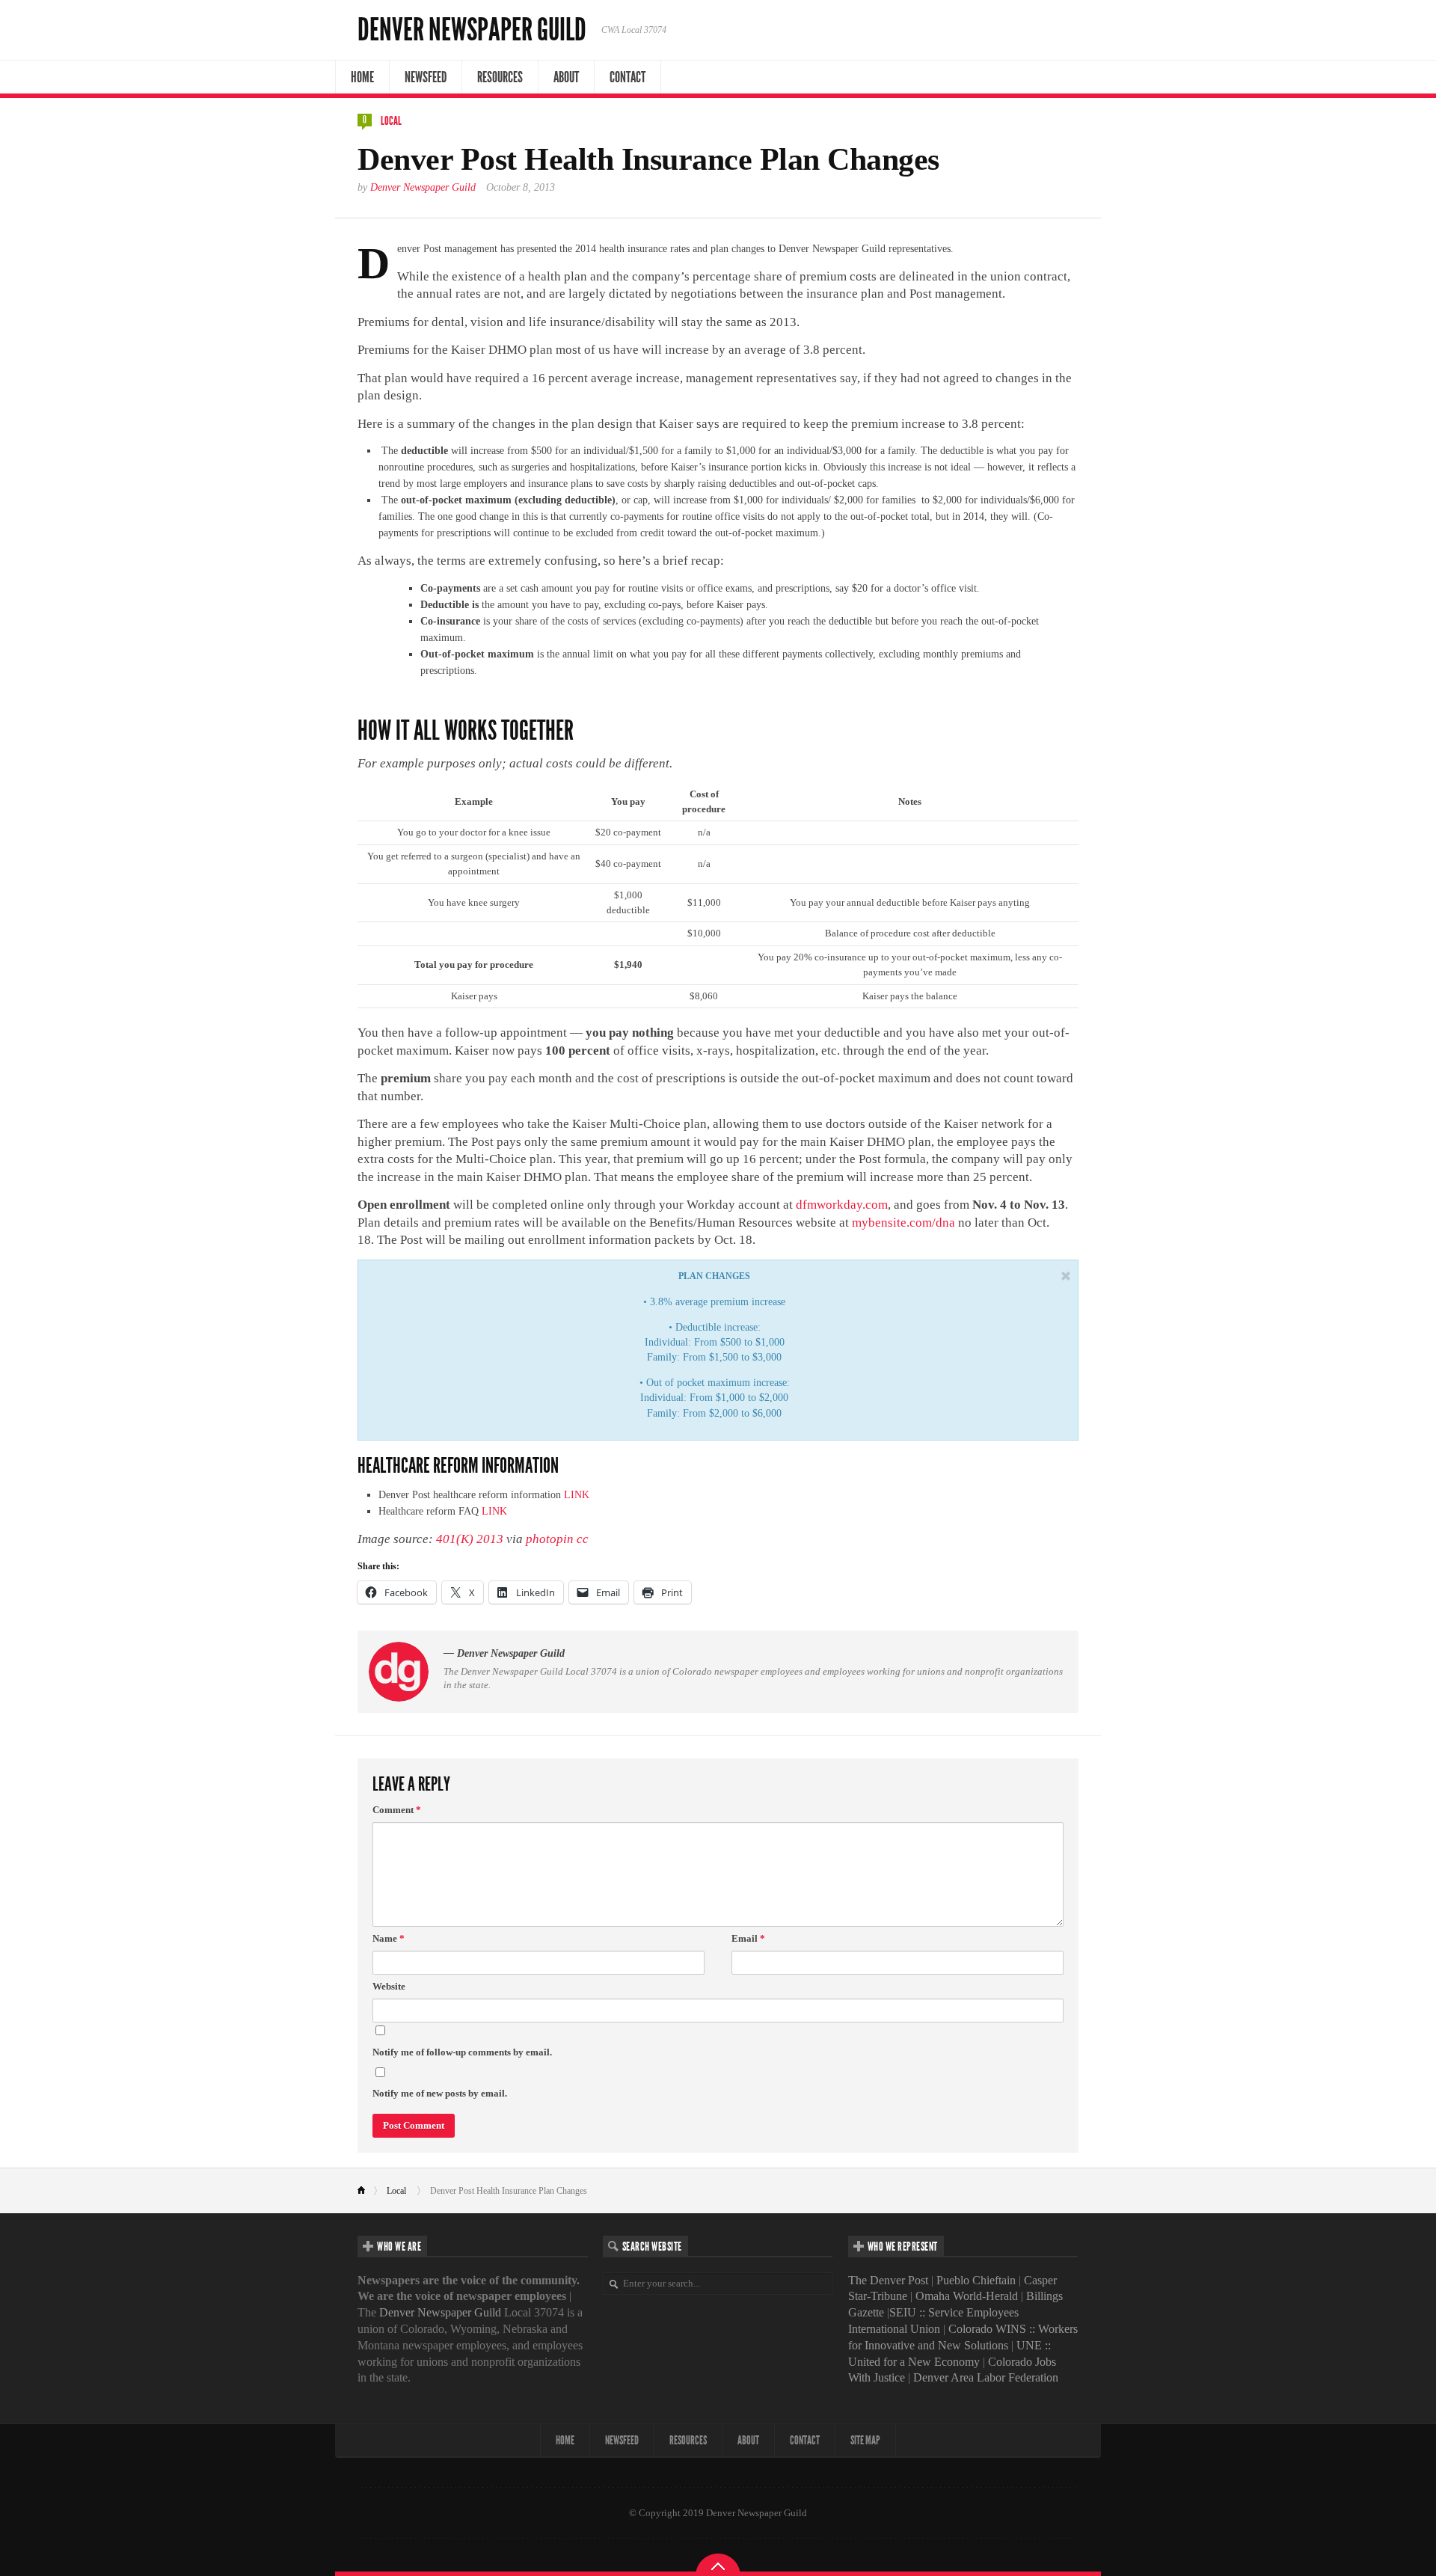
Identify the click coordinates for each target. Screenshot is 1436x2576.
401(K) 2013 (470, 1539)
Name (389, 1938)
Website (389, 1986)
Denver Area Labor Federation (986, 2377)
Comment (397, 1810)
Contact (628, 77)
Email (748, 1938)
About (566, 77)
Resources (500, 77)
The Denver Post (888, 2280)
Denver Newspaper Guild (472, 30)
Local (391, 121)
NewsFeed (426, 77)
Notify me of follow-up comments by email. (462, 2052)
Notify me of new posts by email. (440, 2093)
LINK (577, 1495)
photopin (550, 1539)
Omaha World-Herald (967, 2296)
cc (583, 1539)
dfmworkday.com (842, 1205)
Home (362, 77)
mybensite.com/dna (903, 1223)
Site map (865, 2440)
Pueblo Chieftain (976, 2280)
